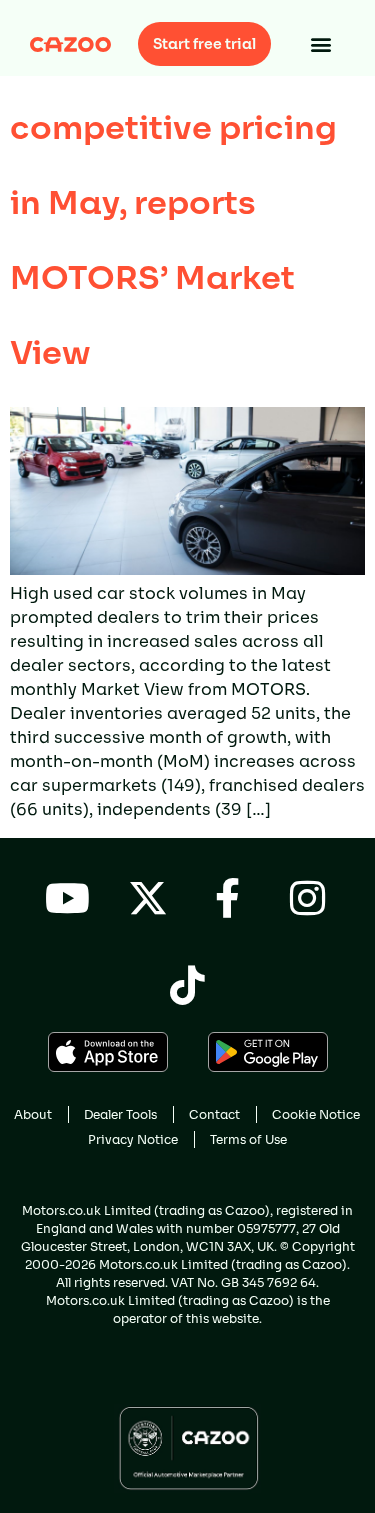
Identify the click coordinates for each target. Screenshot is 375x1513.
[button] (321, 44)
